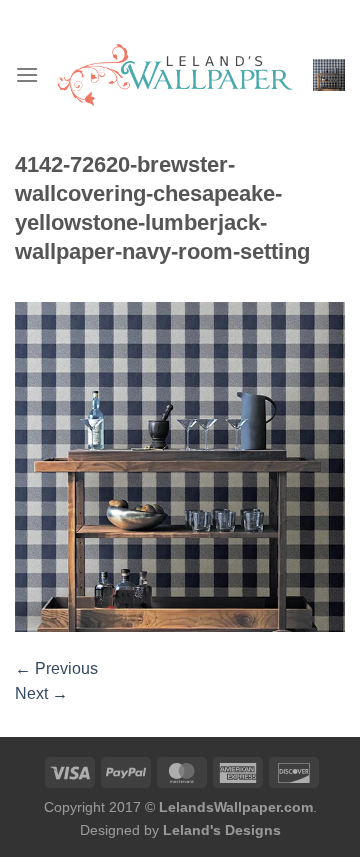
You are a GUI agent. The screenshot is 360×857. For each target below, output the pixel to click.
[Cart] (329, 75)
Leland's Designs (222, 830)
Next (41, 693)
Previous (56, 668)
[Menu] (27, 74)
